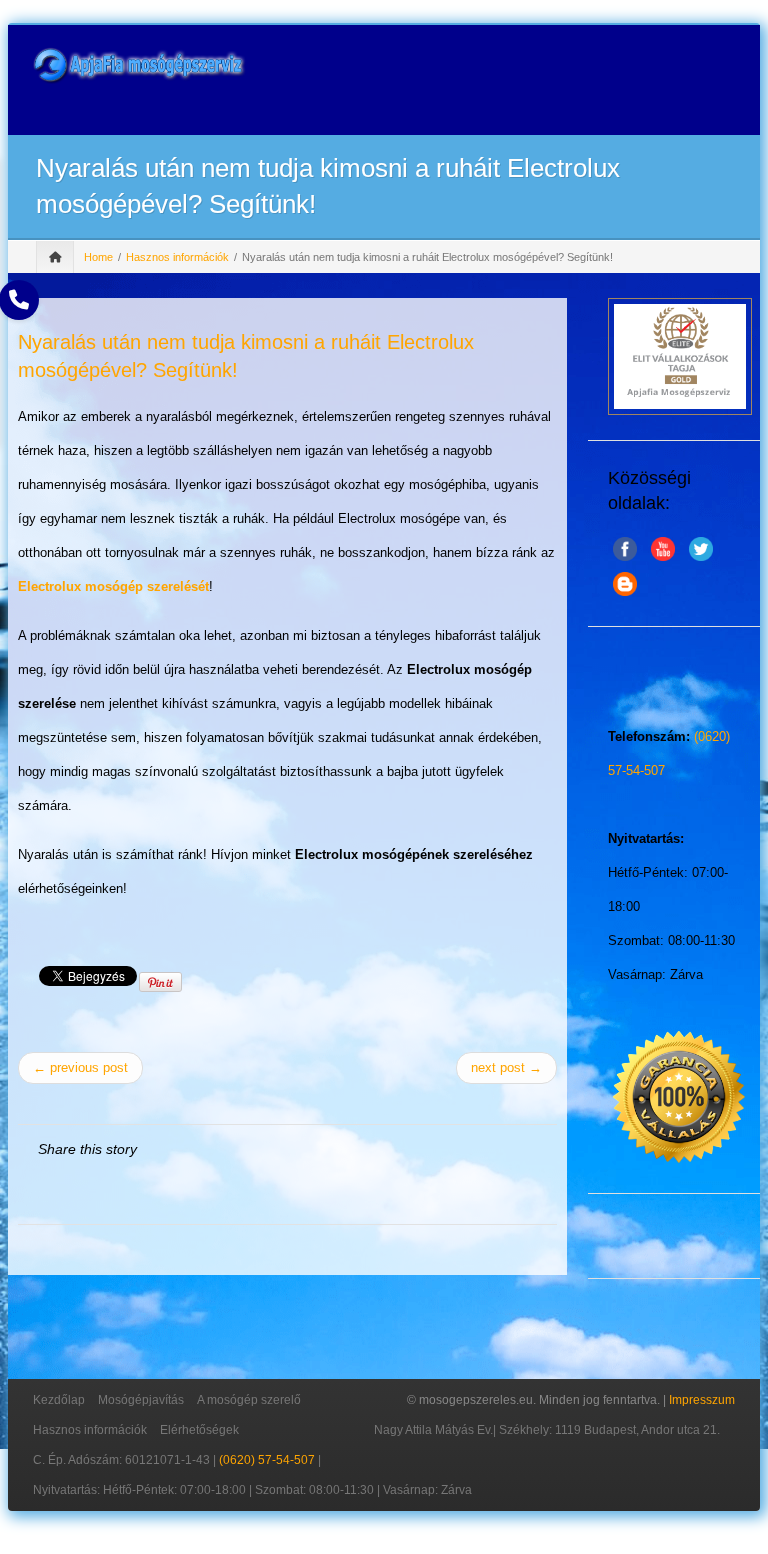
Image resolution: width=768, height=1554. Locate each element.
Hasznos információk (177, 257)
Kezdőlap (59, 1400)
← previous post (80, 1067)
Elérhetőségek (199, 1430)
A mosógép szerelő (249, 1400)
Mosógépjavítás (141, 1400)
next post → (506, 1067)
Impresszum (702, 1400)
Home (98, 257)
